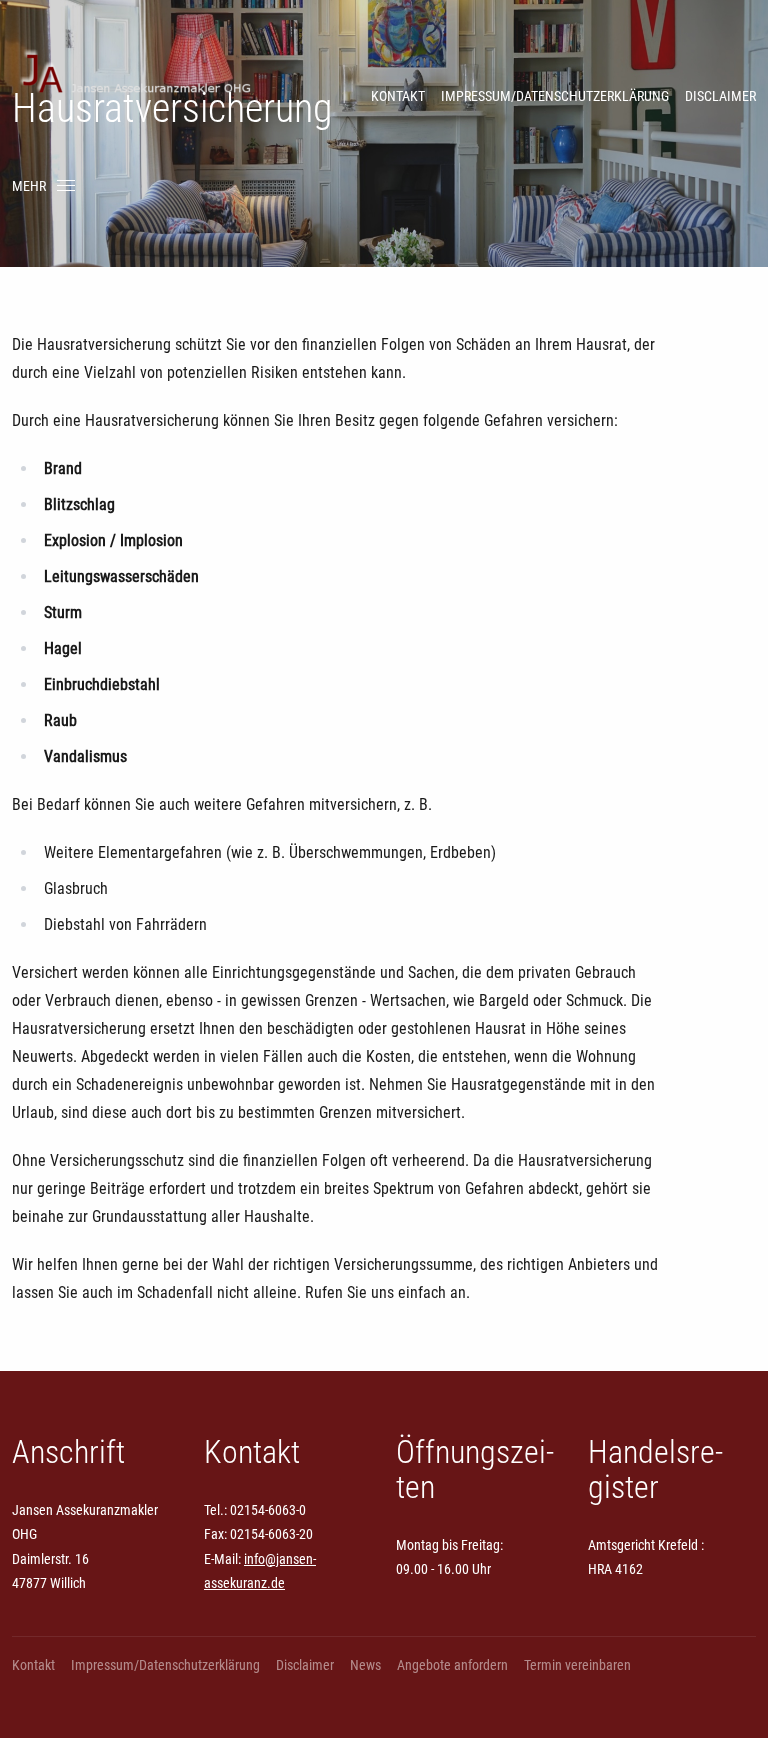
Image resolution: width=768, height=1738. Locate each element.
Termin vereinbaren (577, 1665)
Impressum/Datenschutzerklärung (555, 96)
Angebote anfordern (452, 1665)
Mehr (29, 186)
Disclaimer (720, 96)
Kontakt (398, 96)
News (365, 1665)
